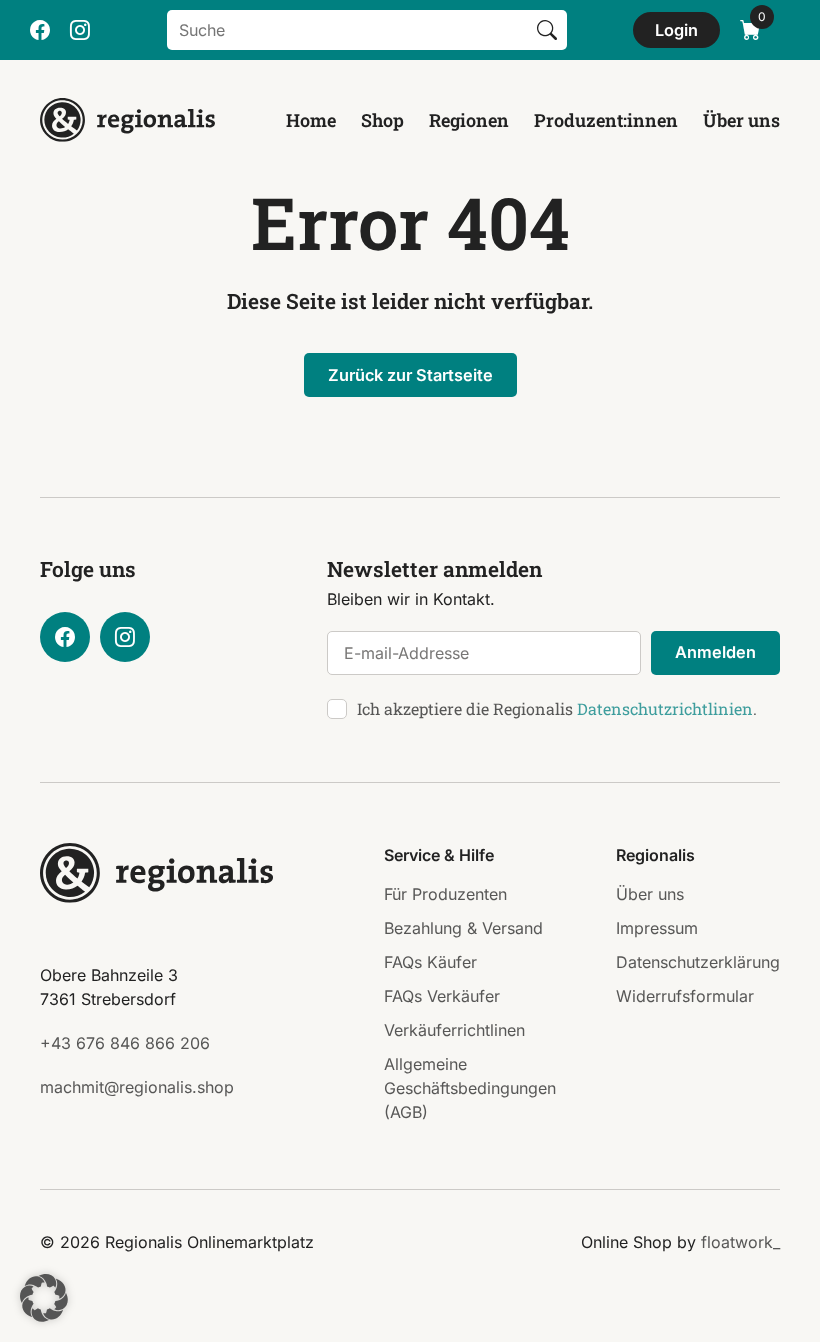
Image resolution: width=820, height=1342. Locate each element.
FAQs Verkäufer (442, 996)
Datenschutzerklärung (698, 962)
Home (311, 120)
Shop (382, 120)
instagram (80, 30)
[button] (44, 1298)
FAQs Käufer (430, 962)
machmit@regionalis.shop (137, 1087)
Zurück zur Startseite (410, 375)
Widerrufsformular (685, 996)
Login (676, 30)
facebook (40, 30)
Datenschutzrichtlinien (665, 708)
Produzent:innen (606, 120)
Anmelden (715, 652)
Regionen (469, 120)
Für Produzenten (445, 894)
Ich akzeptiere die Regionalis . (557, 708)
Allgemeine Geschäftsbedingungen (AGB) (470, 1088)
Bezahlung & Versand (463, 928)
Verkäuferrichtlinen (454, 1030)
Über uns (741, 120)
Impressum (657, 928)
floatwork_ (740, 1242)
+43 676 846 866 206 (125, 1043)
